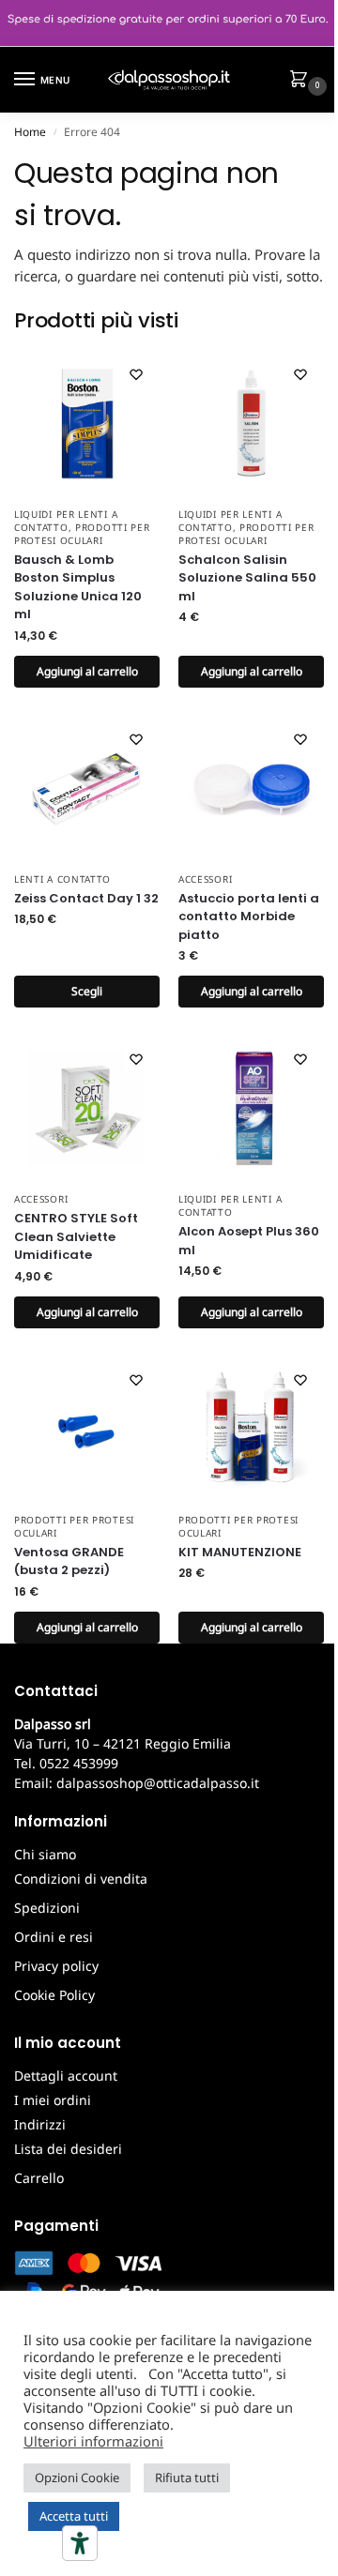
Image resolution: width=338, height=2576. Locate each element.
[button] (302, 81)
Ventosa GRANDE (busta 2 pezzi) (69, 1561)
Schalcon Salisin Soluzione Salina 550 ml (247, 578)
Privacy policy (56, 1966)
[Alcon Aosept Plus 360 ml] (251, 1108)
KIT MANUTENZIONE (240, 1552)
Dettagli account (66, 2076)
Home (30, 132)
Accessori (205, 879)
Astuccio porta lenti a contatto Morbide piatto (249, 917)
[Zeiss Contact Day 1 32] (87, 788)
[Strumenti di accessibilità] (80, 2543)
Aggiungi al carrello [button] (87, 671)
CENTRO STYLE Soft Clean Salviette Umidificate (76, 1236)
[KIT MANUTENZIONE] (251, 1429)
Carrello (39, 2178)
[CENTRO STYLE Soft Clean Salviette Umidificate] (87, 1108)
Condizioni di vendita (81, 1879)
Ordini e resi (54, 1937)
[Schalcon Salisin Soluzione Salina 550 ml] (251, 424)
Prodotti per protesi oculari (82, 534)
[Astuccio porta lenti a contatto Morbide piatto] (251, 788)
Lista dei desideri (68, 2149)
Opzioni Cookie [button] (77, 2478)
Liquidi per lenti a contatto (66, 521)
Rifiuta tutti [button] (187, 2478)
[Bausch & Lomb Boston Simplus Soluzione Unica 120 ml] (87, 424)
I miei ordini (53, 2100)
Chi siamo (45, 1854)
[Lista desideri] (136, 374)
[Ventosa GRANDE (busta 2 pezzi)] (87, 1429)
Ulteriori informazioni (93, 2441)
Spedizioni (47, 1908)
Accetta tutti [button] (74, 2516)
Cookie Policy (54, 1995)
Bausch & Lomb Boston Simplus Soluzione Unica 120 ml (78, 587)
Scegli (87, 991)
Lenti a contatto (62, 879)
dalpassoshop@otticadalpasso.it (158, 1783)
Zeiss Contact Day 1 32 (86, 898)
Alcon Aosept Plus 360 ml (249, 1241)
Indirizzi (40, 2124)
